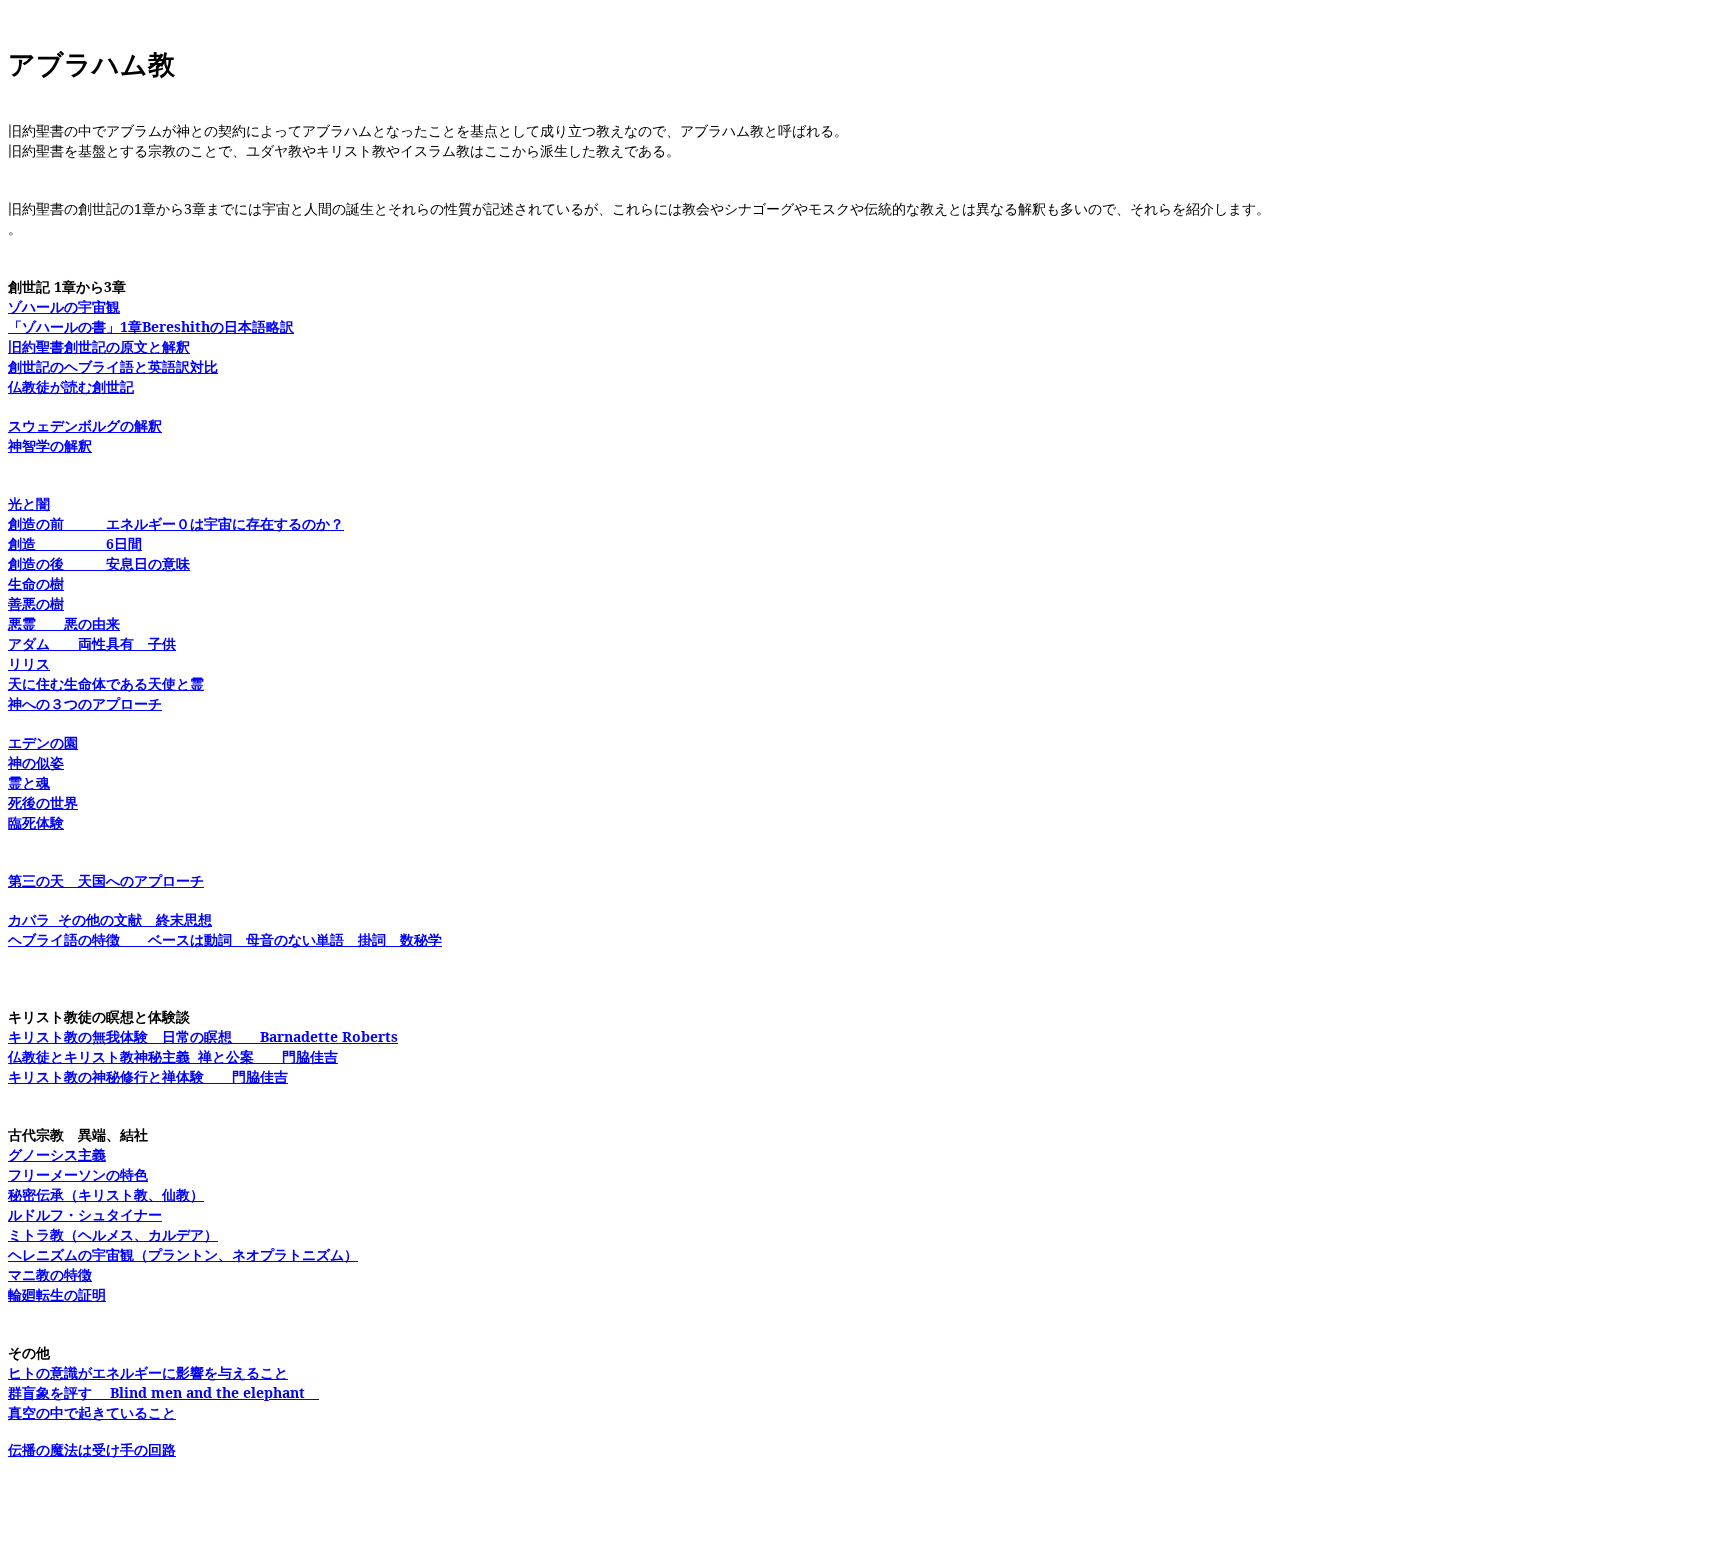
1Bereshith (151, 326)
